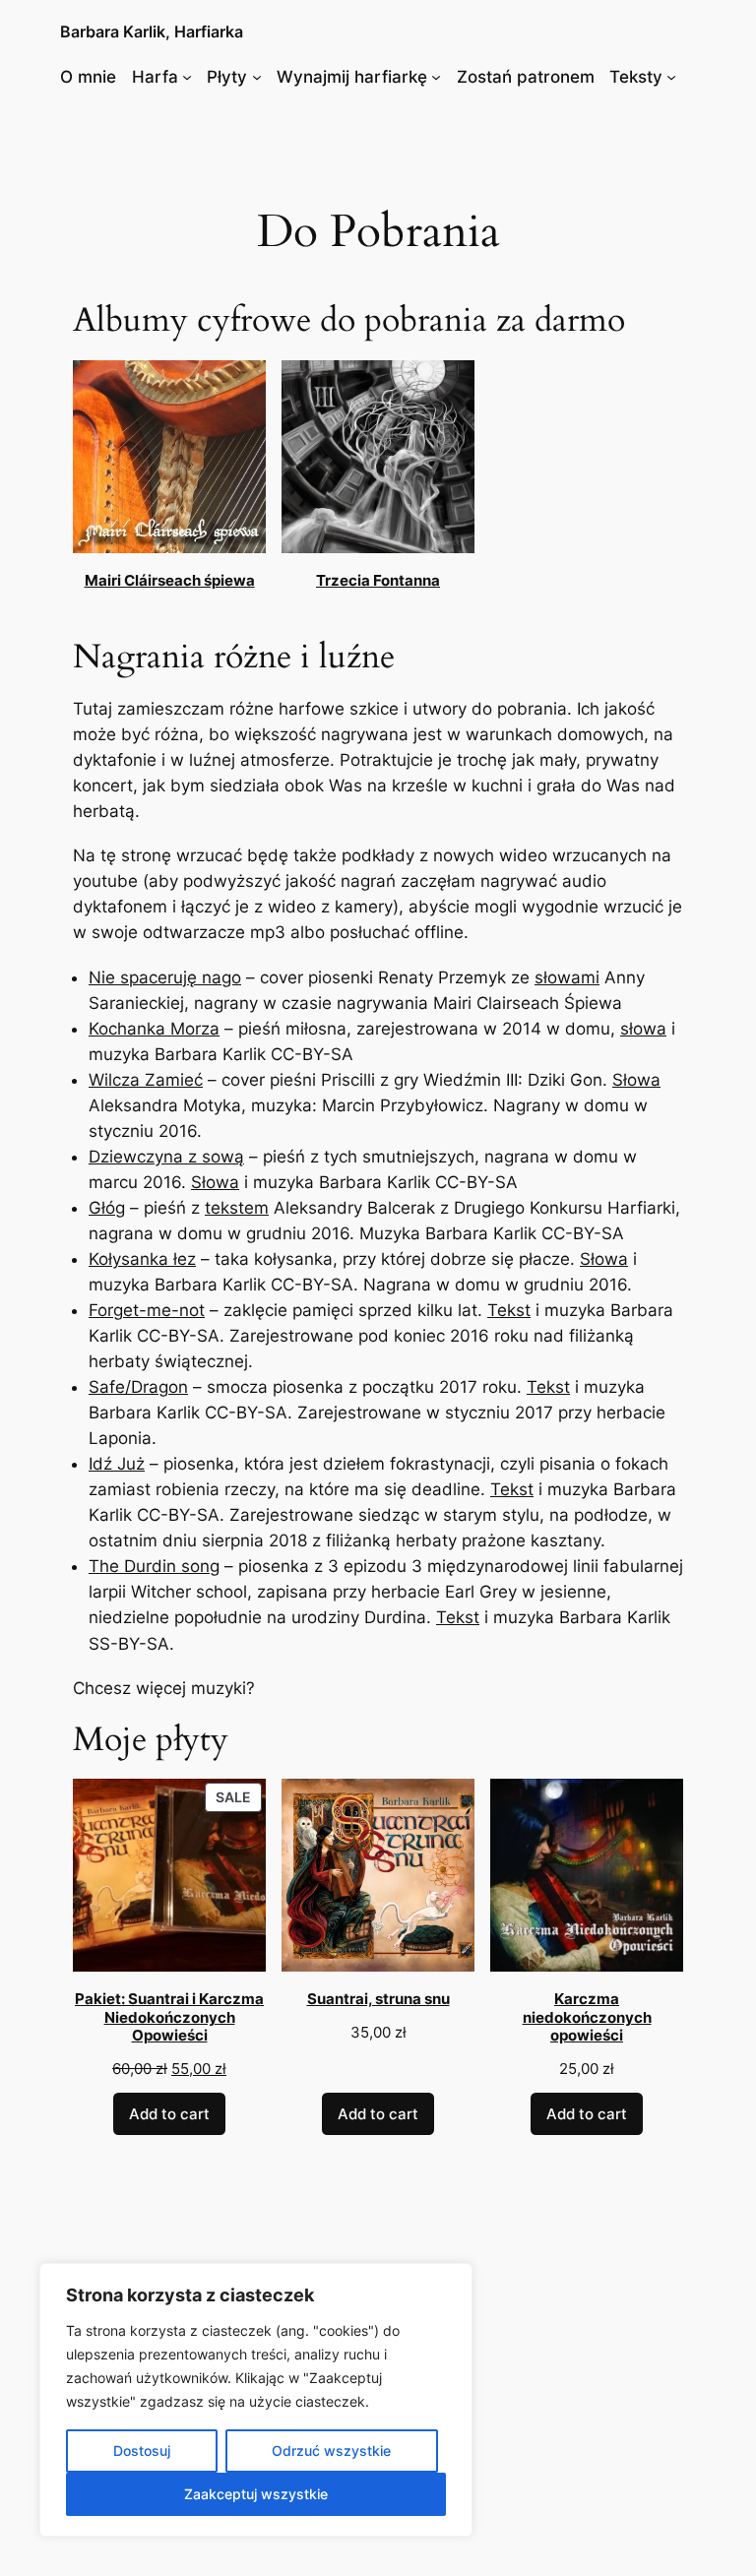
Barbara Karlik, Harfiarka (152, 31)
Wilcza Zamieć (146, 1080)
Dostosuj (142, 2450)
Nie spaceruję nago (165, 977)
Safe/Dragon (138, 1387)
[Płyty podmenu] (257, 77)
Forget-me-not (147, 1310)
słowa (643, 1029)
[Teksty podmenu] (671, 77)
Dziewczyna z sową (166, 1157)
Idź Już (117, 1464)
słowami (567, 977)
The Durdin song (154, 1566)
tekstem (237, 1208)
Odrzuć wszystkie (331, 2450)
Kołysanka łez (142, 1259)
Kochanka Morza (154, 1029)
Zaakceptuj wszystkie (256, 2494)
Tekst (509, 1310)
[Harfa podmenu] (187, 77)
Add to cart (169, 2114)
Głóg (107, 1208)
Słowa (636, 1080)
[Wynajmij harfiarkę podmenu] (436, 77)
